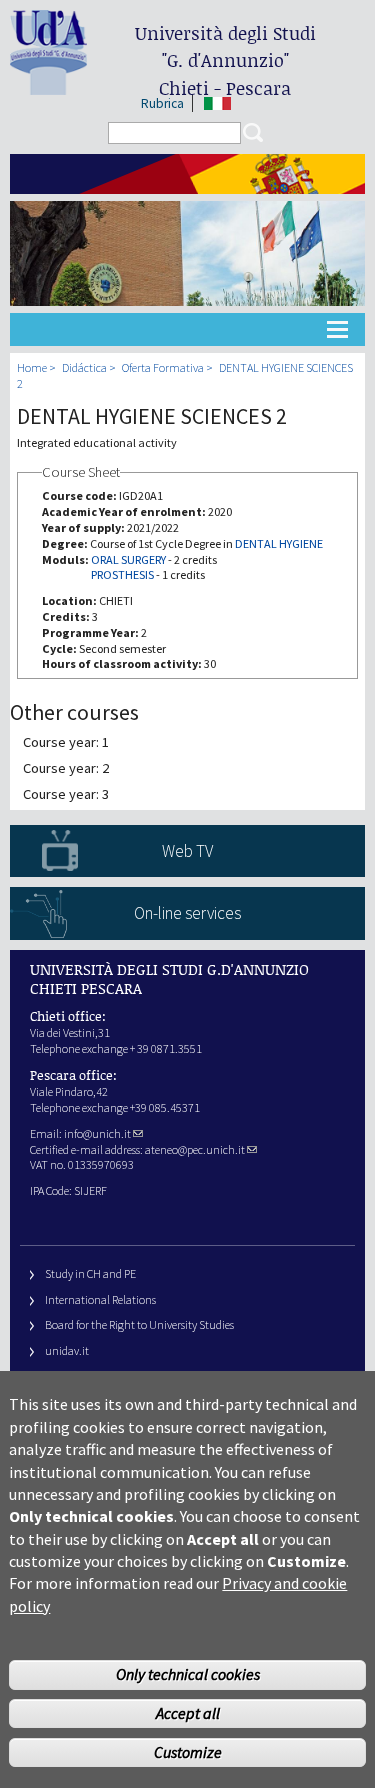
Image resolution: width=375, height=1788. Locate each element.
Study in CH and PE (90, 1273)
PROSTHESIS (122, 574)
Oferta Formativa (163, 367)
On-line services (187, 913)
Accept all (188, 1713)
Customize (188, 1752)
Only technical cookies (188, 1674)
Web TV (187, 851)
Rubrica (162, 103)
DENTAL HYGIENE (279, 543)
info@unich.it (97, 1133)
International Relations (100, 1299)
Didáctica (84, 367)
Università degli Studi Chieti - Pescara (225, 60)
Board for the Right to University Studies (139, 1324)
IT (217, 103)
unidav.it (67, 1350)
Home (32, 367)
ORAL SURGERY (128, 559)
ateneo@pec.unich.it (195, 1149)
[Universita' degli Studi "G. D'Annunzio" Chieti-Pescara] (48, 86)
